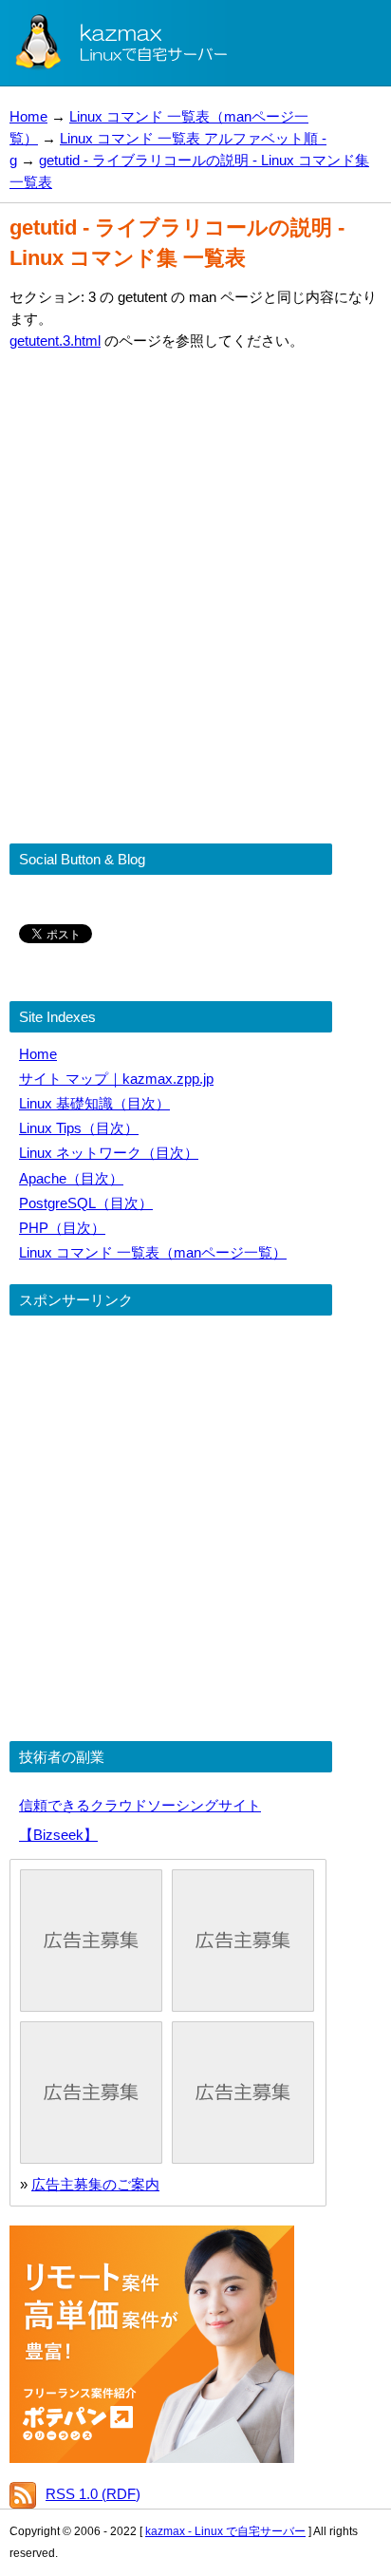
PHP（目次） (62, 1228)
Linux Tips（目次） (79, 1128)
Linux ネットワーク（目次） (109, 1153)
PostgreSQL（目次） (86, 1203)
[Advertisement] (195, 566)
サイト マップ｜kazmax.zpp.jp (116, 1079)
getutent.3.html (55, 341)
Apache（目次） (71, 1178)
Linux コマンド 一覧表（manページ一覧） (153, 1252)
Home (28, 116)
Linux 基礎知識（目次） (94, 1103)
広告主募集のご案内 (95, 2184)
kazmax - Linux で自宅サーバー (225, 2531)
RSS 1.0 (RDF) (93, 2494)
